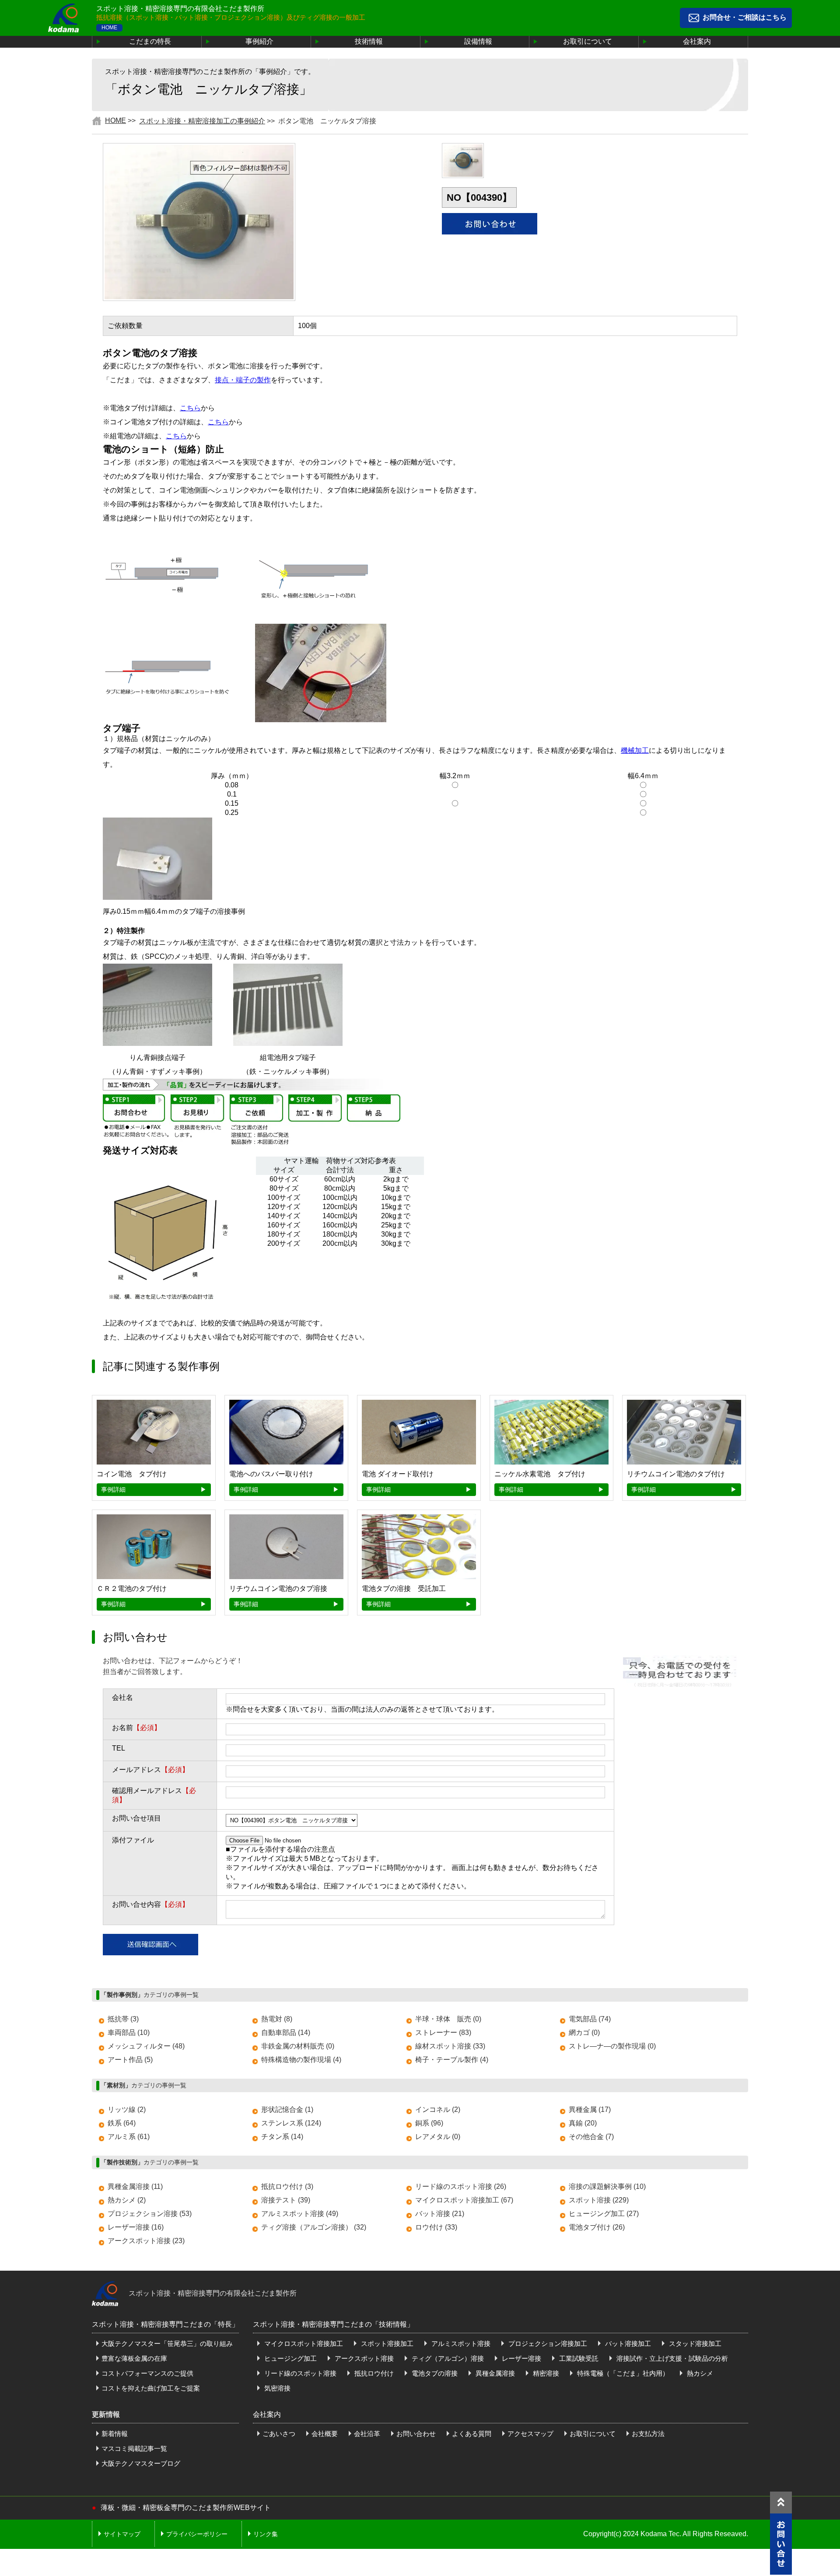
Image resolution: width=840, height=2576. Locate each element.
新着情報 (115, 2434)
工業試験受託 (578, 2358)
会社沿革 (367, 2434)
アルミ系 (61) (129, 2137)
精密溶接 (545, 2373)
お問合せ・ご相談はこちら (745, 17)
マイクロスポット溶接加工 (303, 2344)
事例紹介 (259, 41)
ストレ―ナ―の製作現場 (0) (612, 2046)
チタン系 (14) (282, 2137)
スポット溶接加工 (386, 2344)
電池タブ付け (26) (597, 2227)
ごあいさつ (279, 2434)
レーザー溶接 (521, 2358)
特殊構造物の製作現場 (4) (301, 2060)
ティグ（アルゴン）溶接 (447, 2358)
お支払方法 (648, 2434)
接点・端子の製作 (243, 380)
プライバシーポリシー (197, 2534)
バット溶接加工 (627, 2344)
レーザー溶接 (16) (136, 2227)
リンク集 (266, 2534)
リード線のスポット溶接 (299, 2373)
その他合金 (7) (591, 2137)
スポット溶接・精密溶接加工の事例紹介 (202, 121)
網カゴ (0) (584, 2032)
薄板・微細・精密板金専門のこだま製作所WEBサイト (186, 2508)
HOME (109, 28)
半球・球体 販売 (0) (448, 2019)
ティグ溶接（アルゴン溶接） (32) (314, 2227)
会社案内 (697, 41)
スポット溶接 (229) (599, 2200)
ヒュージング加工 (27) (604, 2214)
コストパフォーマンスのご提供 (147, 2373)
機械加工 (635, 750)
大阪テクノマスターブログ (141, 2463)
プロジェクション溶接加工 (547, 2344)
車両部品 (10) (129, 2032)
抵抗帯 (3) (123, 2019)
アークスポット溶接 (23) (146, 2241)
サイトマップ (122, 2534)
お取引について (588, 41)
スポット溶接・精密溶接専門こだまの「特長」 (165, 2324)
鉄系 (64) (122, 2123)
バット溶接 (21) (440, 2214)
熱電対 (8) (277, 2019)
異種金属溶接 (494, 2373)
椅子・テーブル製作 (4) (452, 2060)
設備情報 (478, 41)
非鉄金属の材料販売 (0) (298, 2046)
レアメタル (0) (438, 2137)
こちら (190, 408)
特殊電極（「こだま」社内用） (622, 2373)
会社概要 (325, 2434)
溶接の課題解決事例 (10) (607, 2186)
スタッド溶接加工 (694, 2344)
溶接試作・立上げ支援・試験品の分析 (671, 2358)
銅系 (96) (429, 2123)
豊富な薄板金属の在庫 (134, 2358)
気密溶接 (276, 2388)
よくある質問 (472, 2434)
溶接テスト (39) (286, 2200)
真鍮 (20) (583, 2123)
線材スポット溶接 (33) (450, 2046)
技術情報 (369, 41)
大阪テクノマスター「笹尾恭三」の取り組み (167, 2344)
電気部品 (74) (590, 2019)
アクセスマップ (530, 2434)
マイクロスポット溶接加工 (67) (464, 2200)
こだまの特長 (150, 41)
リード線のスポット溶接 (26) (461, 2186)
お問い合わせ (416, 2434)
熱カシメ (699, 2373)
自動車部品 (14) (286, 2032)
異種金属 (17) (590, 2109)
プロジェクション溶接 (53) (150, 2214)
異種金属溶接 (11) (135, 2186)
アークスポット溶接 (363, 2358)
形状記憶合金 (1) (287, 2109)
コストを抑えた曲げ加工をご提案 (151, 2388)
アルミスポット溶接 (460, 2344)
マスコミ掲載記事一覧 (134, 2448)
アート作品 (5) (130, 2060)
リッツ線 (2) (127, 2109)
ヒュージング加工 (290, 2358)
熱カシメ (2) (127, 2200)
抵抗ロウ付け (373, 2373)
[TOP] (781, 2503)
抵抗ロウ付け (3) (287, 2186)
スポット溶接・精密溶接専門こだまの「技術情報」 (333, 2324)
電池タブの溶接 (434, 2373)
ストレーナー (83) (443, 2032)
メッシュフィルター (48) (146, 2046)
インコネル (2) (438, 2109)
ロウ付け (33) (436, 2227)
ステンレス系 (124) (291, 2123)
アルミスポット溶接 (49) (300, 2214)
